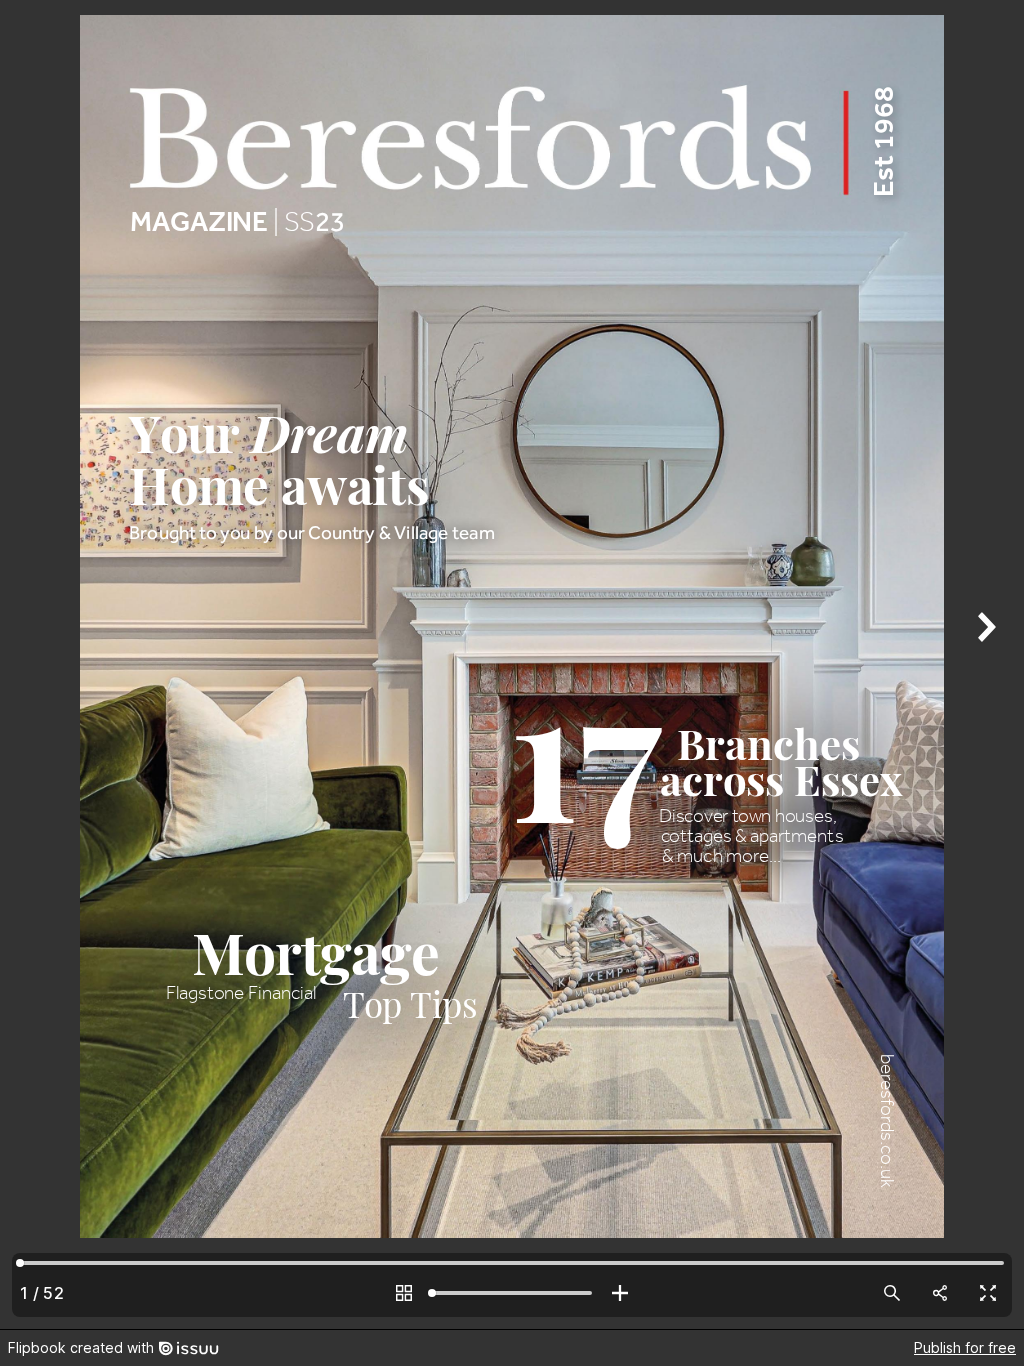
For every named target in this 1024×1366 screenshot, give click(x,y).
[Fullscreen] (988, 1293)
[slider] (512, 1293)
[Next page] (984, 664)
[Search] (892, 1293)
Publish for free (965, 1347)
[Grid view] (404, 1293)
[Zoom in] (620, 1293)
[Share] (940, 1293)
